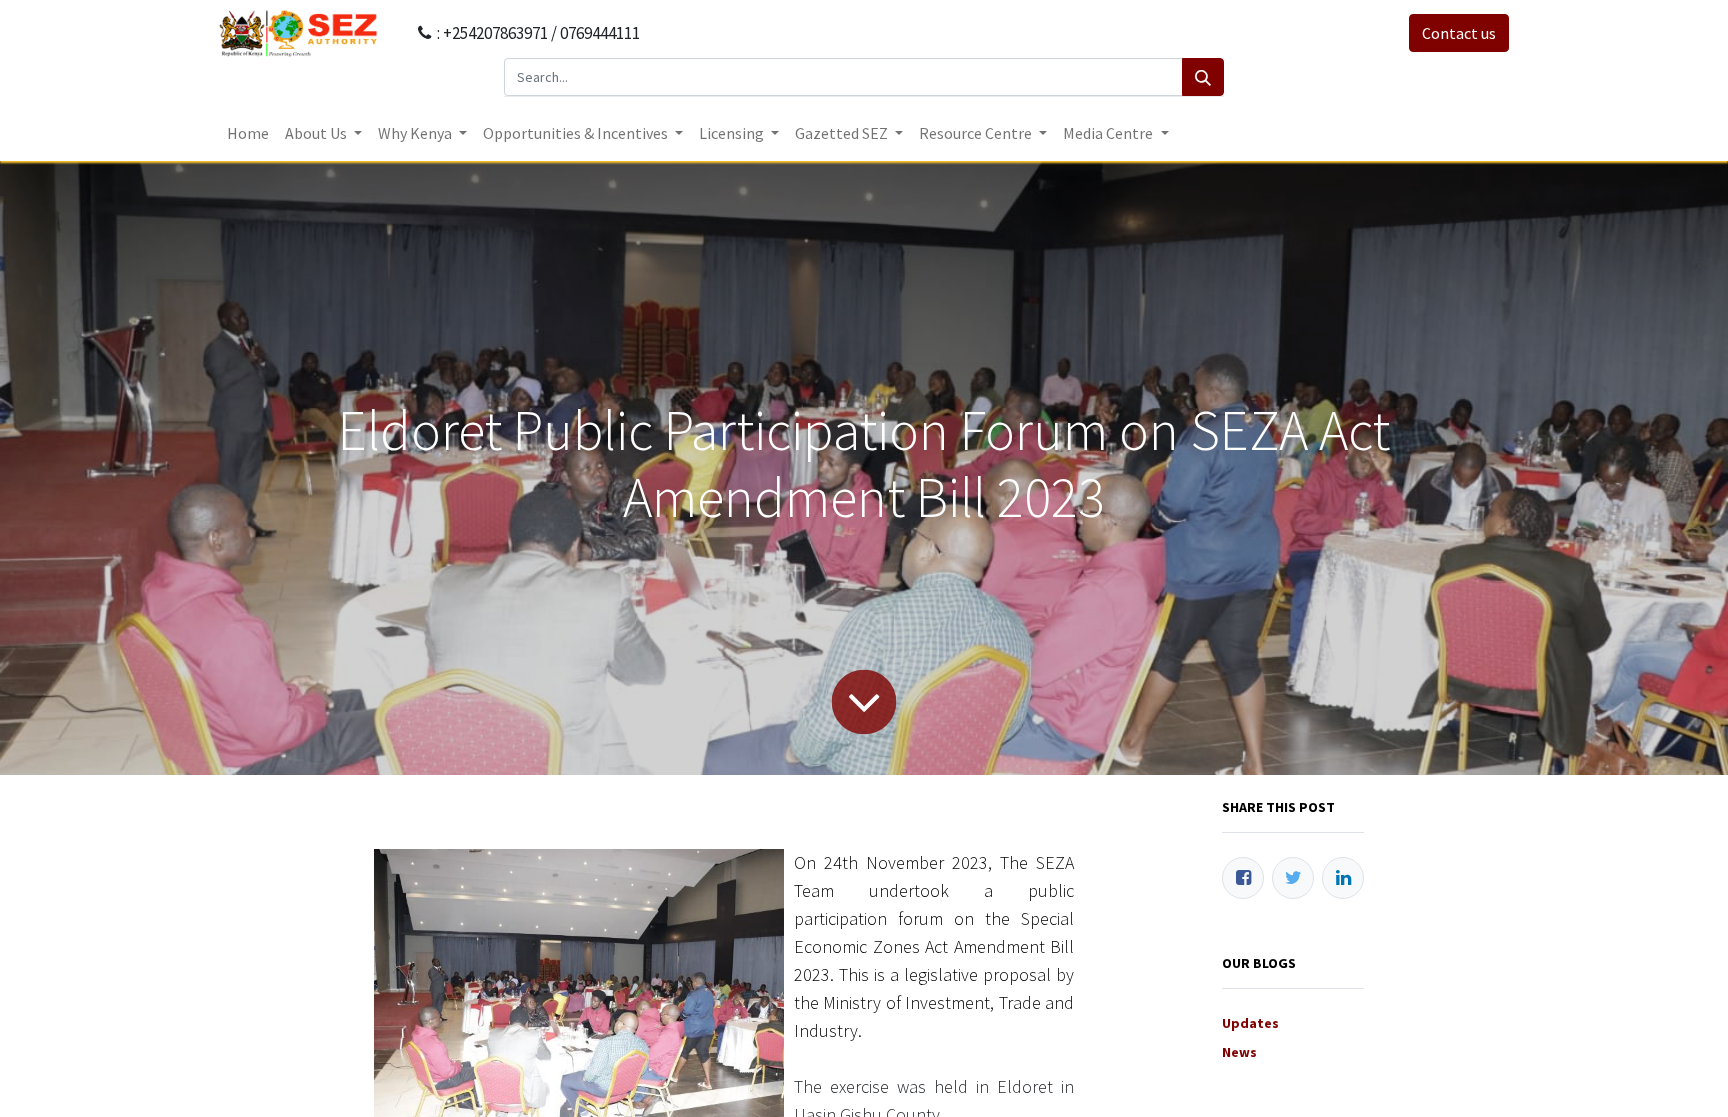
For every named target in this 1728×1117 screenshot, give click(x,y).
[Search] (1203, 77)
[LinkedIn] (1343, 878)
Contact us (1459, 33)
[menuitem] (248, 133)
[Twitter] (1293, 878)
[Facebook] (1243, 878)
